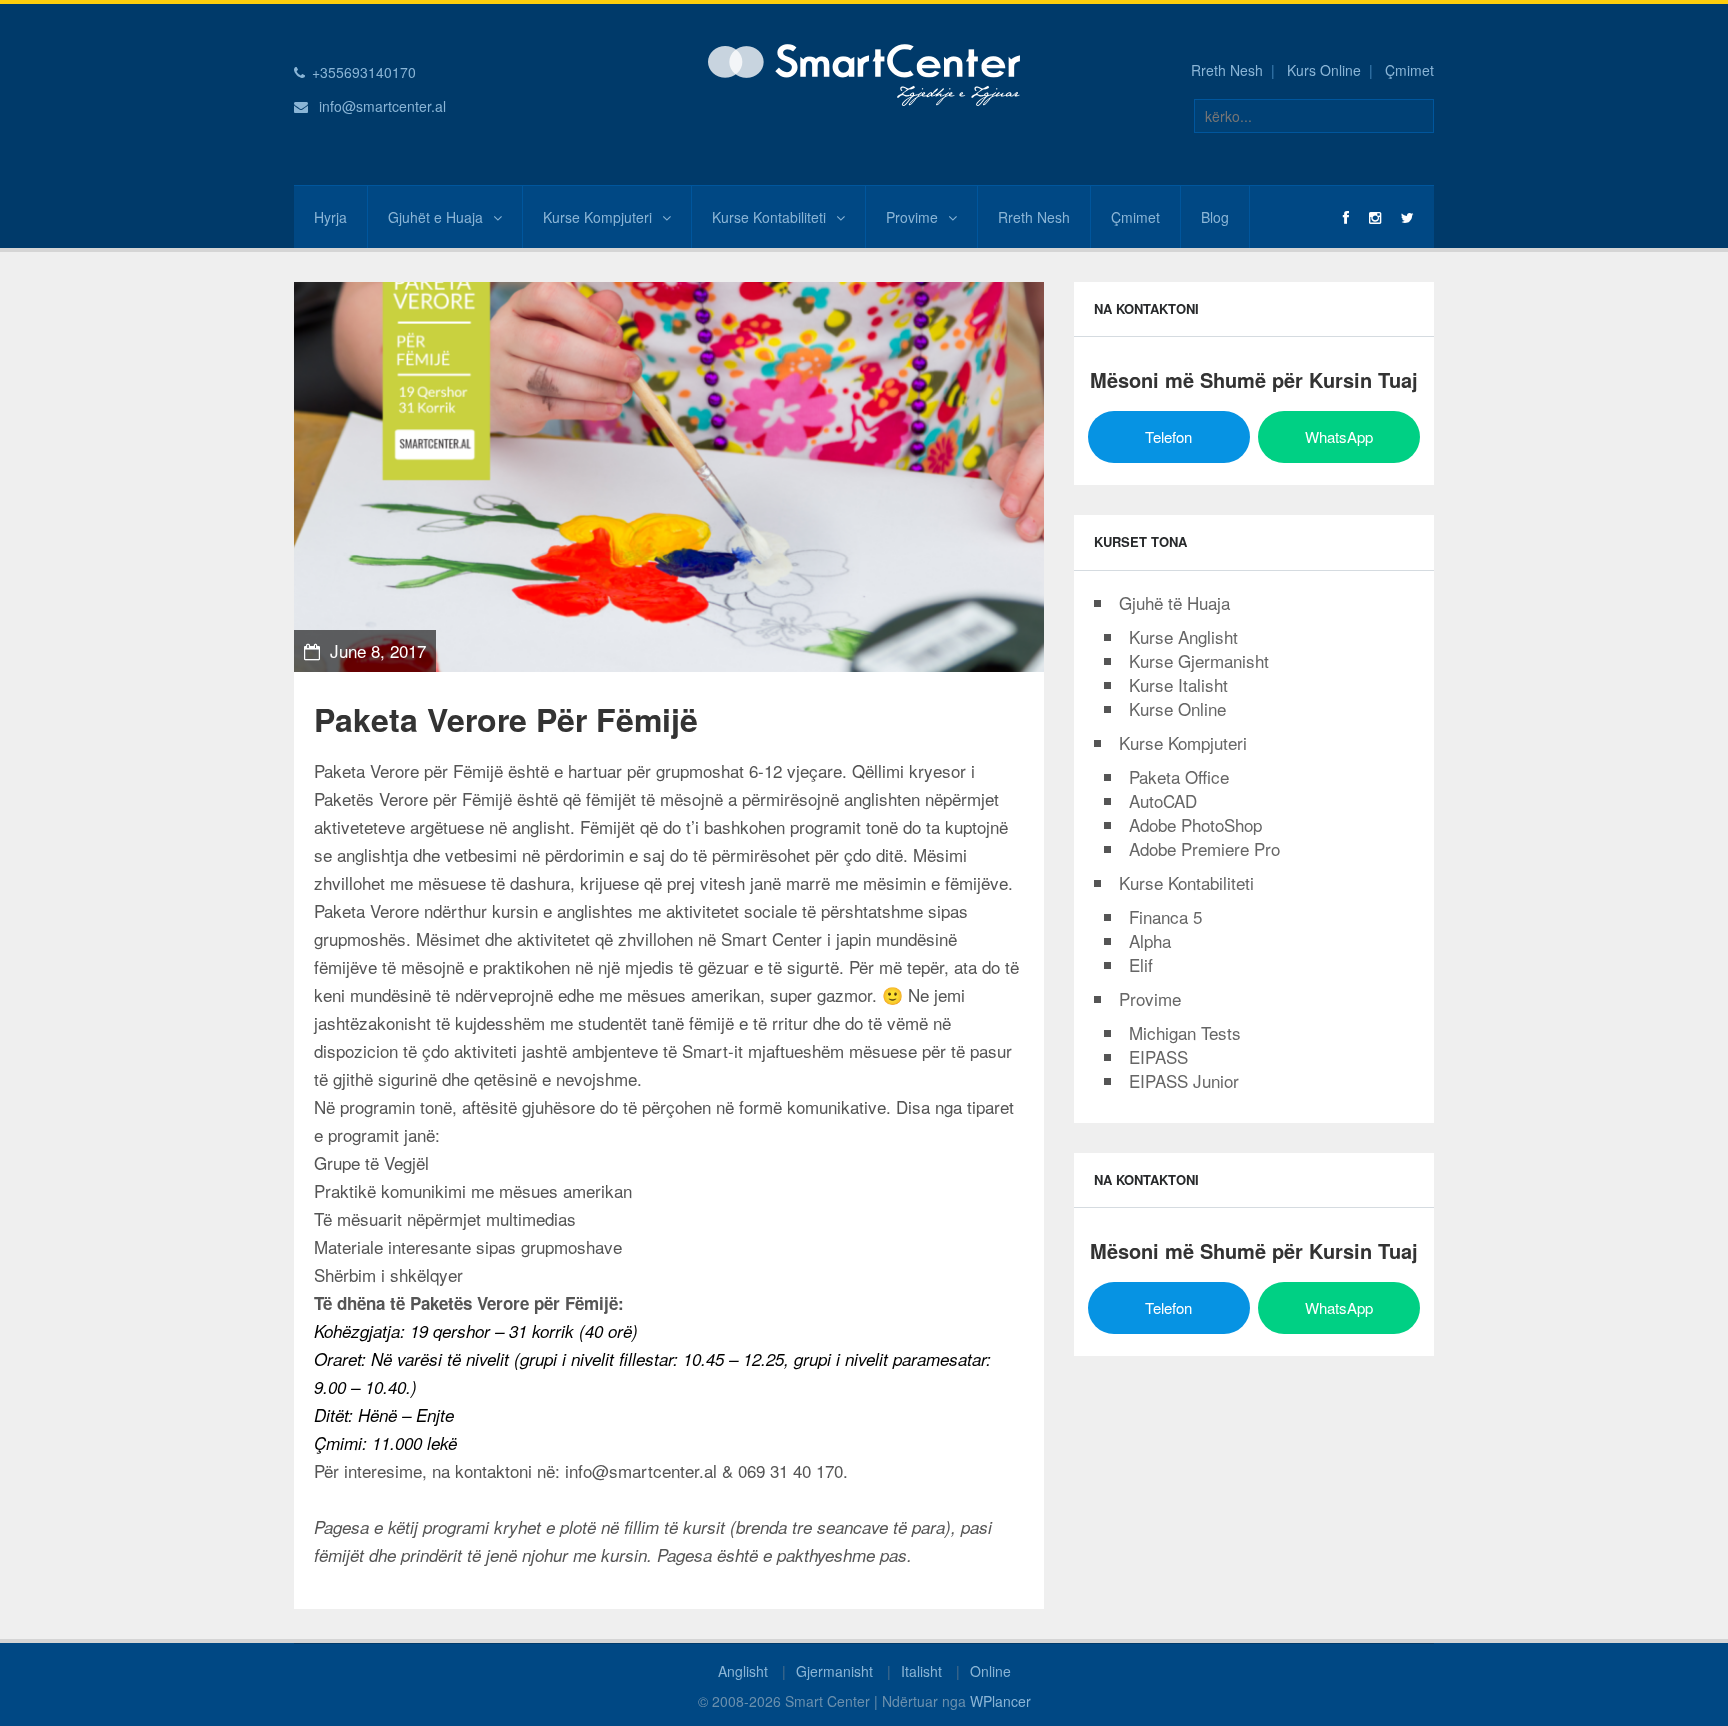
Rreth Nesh (1227, 70)
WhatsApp (1339, 436)
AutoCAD (1163, 800)
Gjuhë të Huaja (1174, 602)
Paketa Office (1179, 776)
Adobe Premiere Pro (1204, 848)
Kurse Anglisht (1183, 636)
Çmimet (1409, 70)
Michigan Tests (1185, 1032)
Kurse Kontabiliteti (769, 217)
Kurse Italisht (1178, 684)
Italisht (921, 1671)
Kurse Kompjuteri (597, 217)
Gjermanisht (834, 1671)
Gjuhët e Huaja (435, 217)
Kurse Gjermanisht (1199, 660)
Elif (1141, 964)
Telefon (1168, 436)
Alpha (1150, 940)
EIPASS (1158, 1056)
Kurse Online (1177, 708)
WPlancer (1000, 1701)
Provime (912, 217)
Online (990, 1671)
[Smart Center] (864, 73)
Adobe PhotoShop (1195, 824)
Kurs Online (1324, 70)
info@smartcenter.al (382, 106)
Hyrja (330, 217)
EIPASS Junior (1184, 1080)
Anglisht (743, 1671)
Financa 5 (1165, 916)
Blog (1215, 217)
